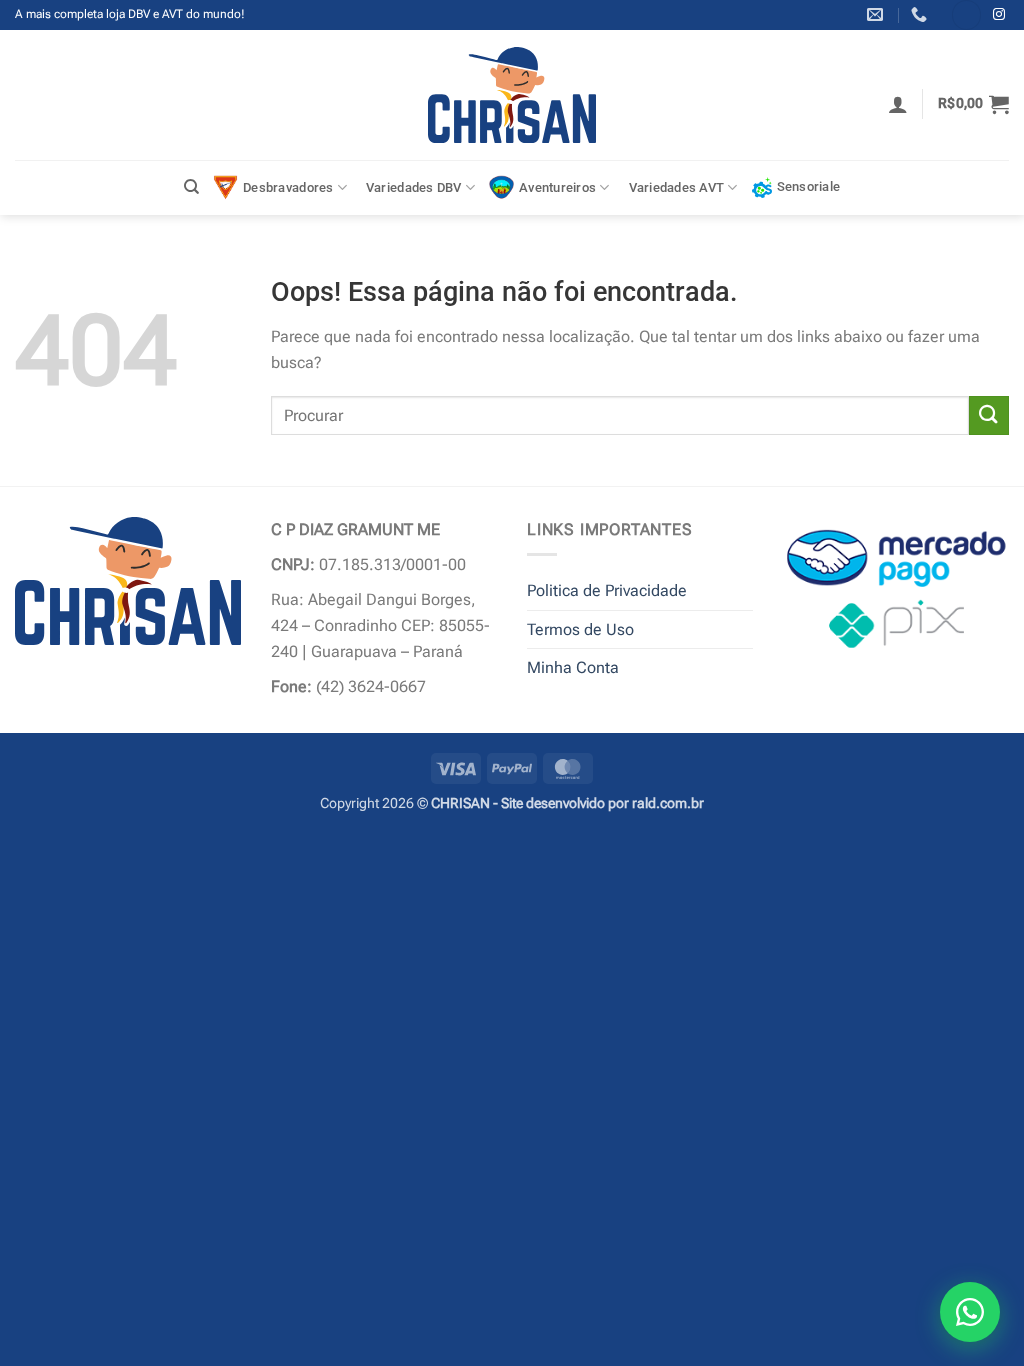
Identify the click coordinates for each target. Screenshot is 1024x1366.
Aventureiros (557, 187)
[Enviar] (989, 415)
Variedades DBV (414, 187)
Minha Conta (573, 667)
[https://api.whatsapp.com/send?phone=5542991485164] (921, 14)
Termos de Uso (580, 629)
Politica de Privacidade (607, 590)
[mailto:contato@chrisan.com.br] (877, 14)
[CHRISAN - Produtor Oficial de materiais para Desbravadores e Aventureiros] (512, 95)
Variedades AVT (677, 187)
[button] (898, 104)
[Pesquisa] (191, 187)
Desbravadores (288, 187)
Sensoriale (809, 186)
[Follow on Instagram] (999, 15)
